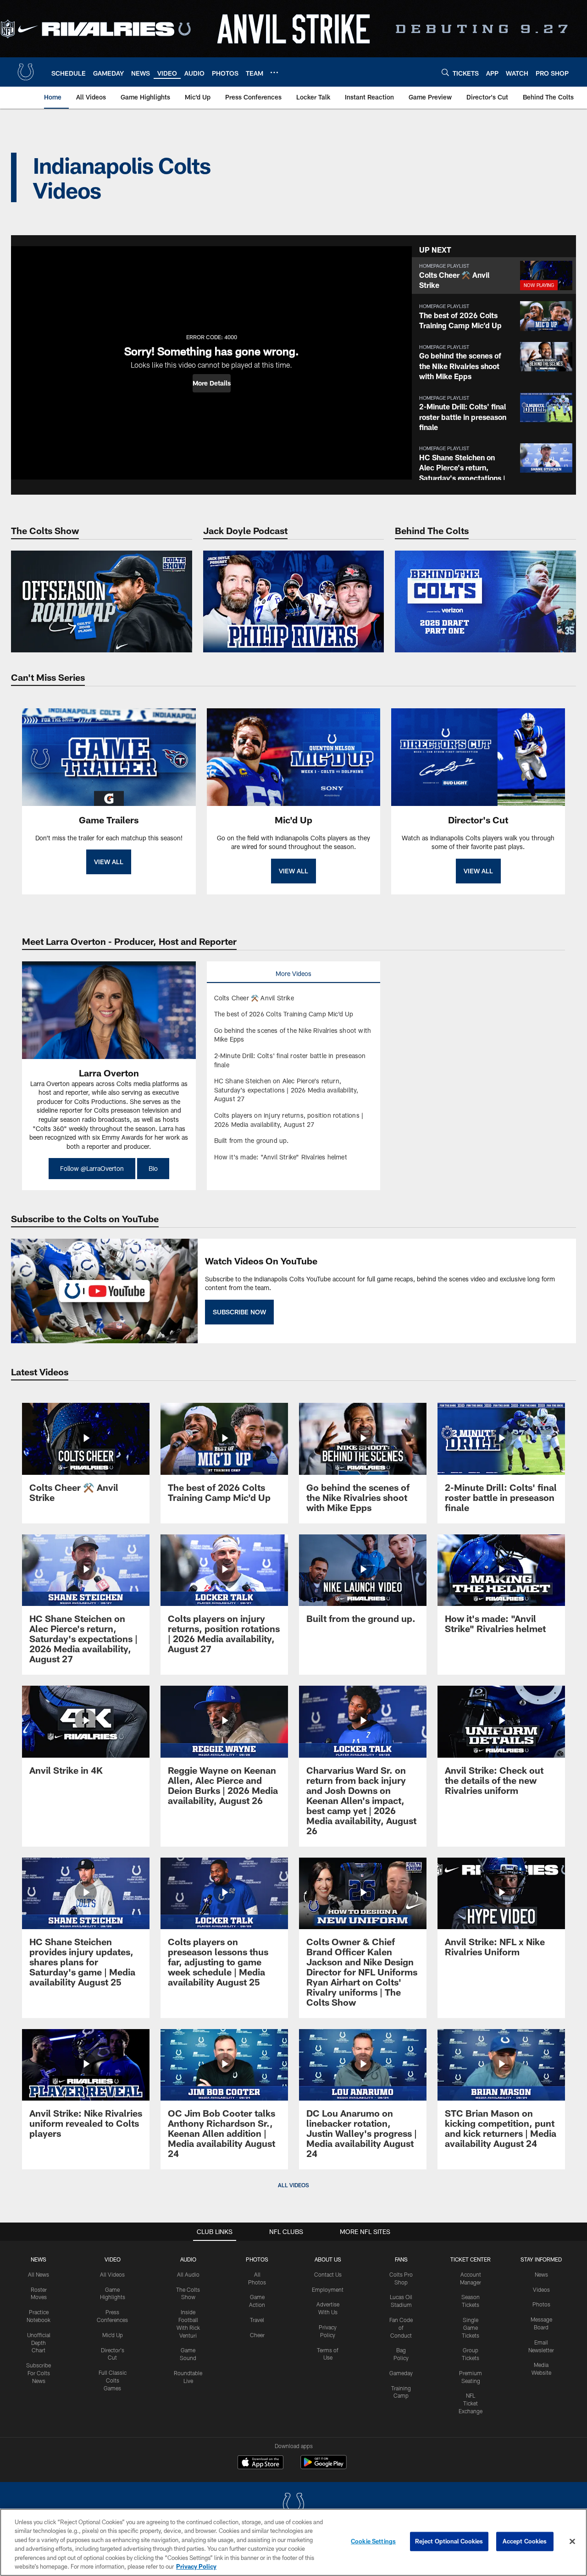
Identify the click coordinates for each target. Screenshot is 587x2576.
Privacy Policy (196, 2566)
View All (109, 862)
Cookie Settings (373, 2541)
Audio (188, 2259)
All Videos (112, 2274)
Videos (541, 2289)
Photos (257, 2259)
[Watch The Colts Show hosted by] (102, 601)
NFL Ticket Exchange (471, 2403)
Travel (257, 2320)
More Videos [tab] (293, 974)
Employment (328, 2289)
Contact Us (328, 2274)
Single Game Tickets (471, 2328)
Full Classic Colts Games (113, 2380)
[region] (293, 2542)
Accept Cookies (525, 2541)
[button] (212, 383)
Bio (153, 1168)
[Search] (445, 72)
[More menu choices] (274, 72)
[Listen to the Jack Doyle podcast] (294, 601)
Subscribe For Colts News (39, 2373)
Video (113, 2259)
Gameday (401, 2373)
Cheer (257, 2335)
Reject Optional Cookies (449, 2541)
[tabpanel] (294, 1078)
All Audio (188, 2274)
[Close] (572, 2542)
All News (39, 2274)
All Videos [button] (293, 2185)
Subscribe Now (239, 1312)
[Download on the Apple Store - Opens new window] (260, 2463)
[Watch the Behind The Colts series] (485, 601)
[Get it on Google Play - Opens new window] (324, 2467)
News (39, 2259)
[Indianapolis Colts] (293, 2505)
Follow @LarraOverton (92, 1168)
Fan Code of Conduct (401, 2328)
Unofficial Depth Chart (39, 2343)
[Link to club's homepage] (26, 72)
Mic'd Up (113, 2335)
